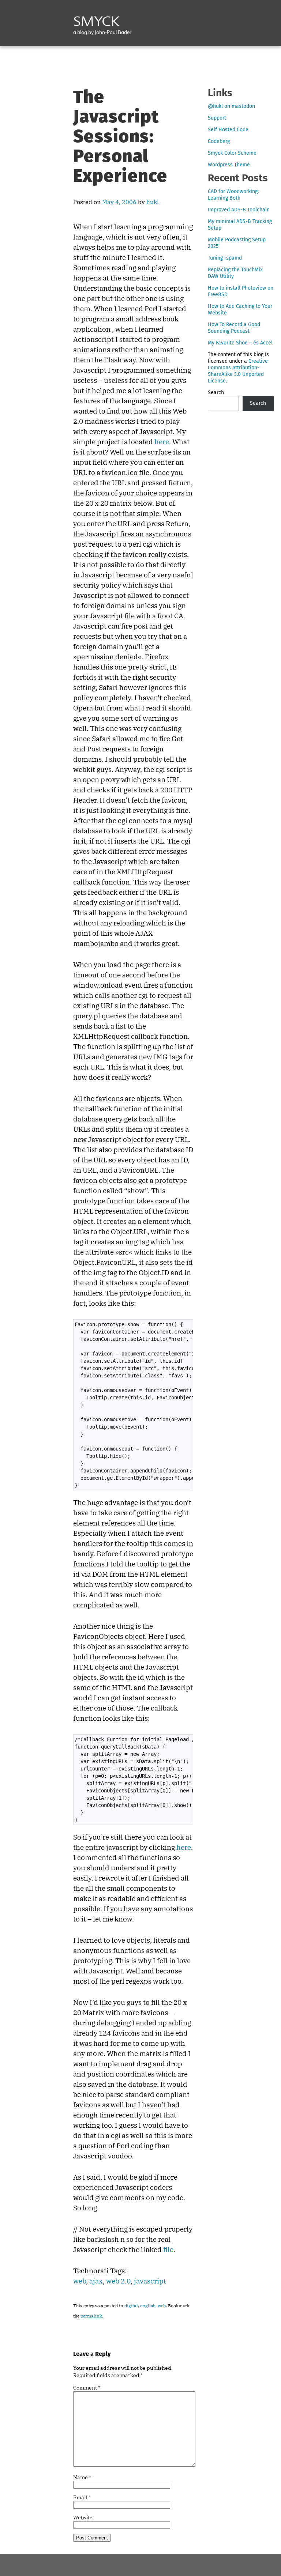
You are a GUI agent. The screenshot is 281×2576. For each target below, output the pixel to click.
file (168, 2249)
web (80, 2281)
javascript (150, 2281)
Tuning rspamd (225, 258)
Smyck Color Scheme (232, 153)
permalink (91, 2316)
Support (217, 118)
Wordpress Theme (229, 165)
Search (216, 393)
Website (83, 2517)
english (148, 2306)
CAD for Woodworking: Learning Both (233, 195)
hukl (153, 202)
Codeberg (219, 141)
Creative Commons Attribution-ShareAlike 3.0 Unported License (238, 371)
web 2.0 (118, 2281)
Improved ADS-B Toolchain (239, 210)
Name (82, 2477)
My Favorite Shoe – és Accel (240, 343)
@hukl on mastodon (231, 106)
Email (82, 2497)
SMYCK (96, 23)
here (162, 442)
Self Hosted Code (228, 130)
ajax (96, 2281)
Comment (87, 2388)
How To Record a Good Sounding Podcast (234, 328)
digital (131, 2306)
